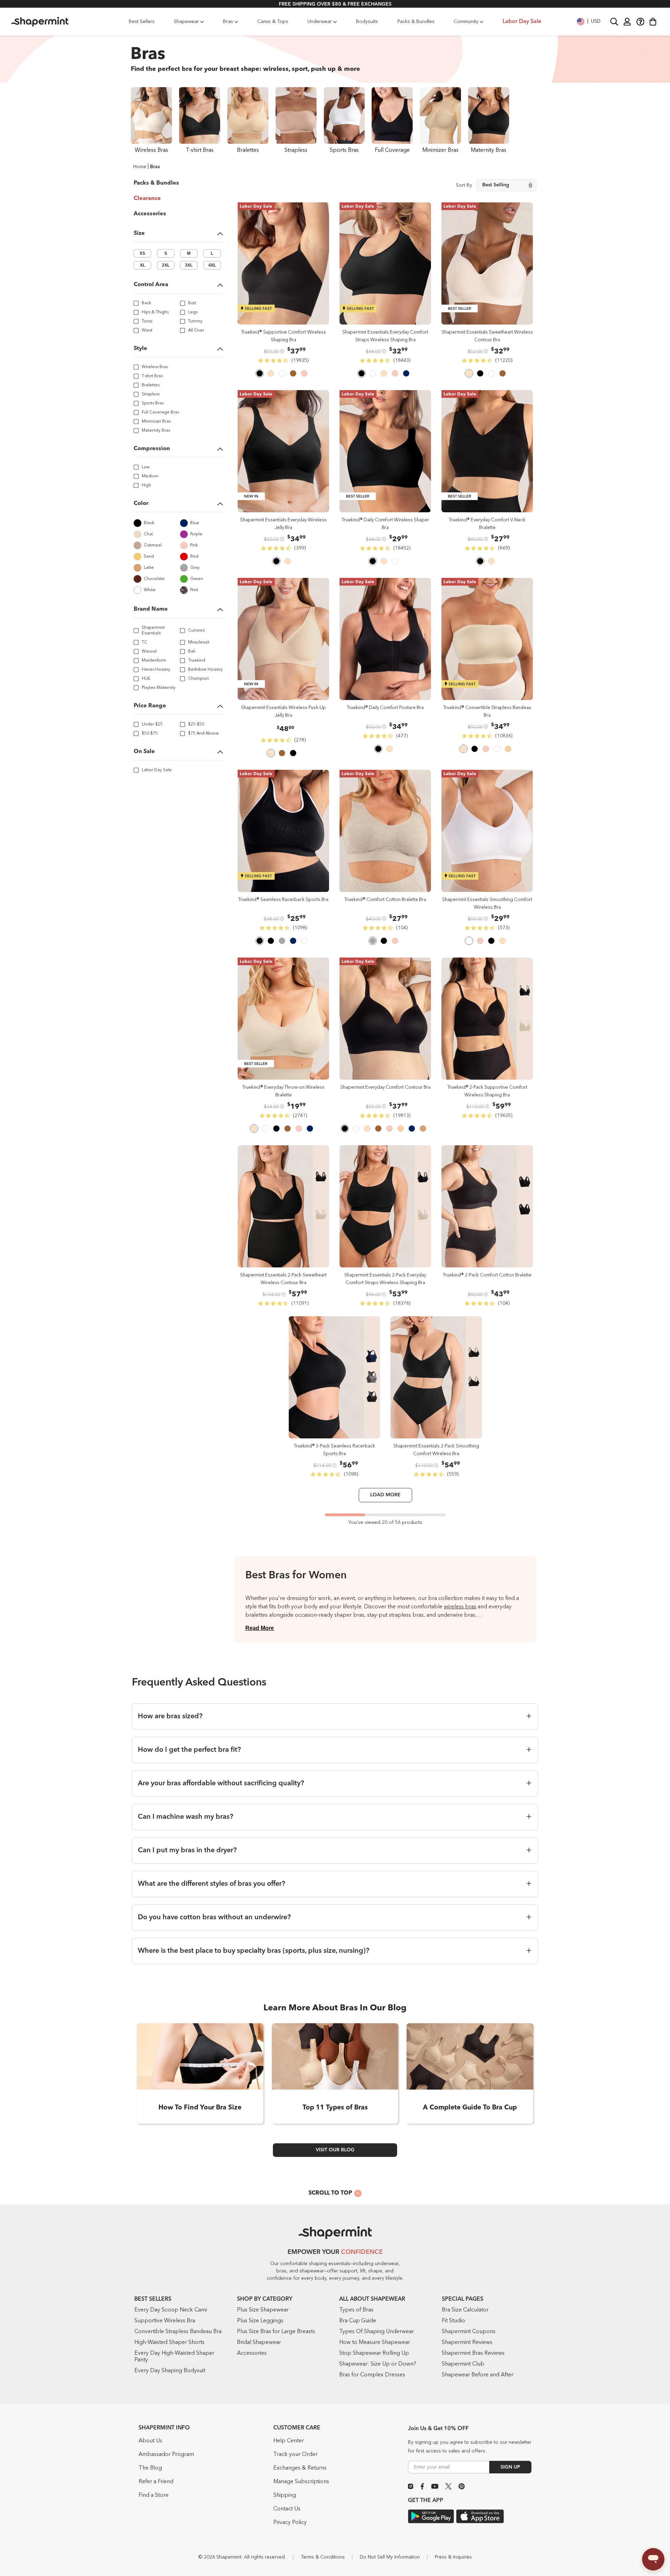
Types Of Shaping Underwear (377, 2332)
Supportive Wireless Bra (165, 2321)
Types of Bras (356, 2310)
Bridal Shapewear (259, 2343)
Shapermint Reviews (467, 2343)
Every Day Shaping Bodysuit (170, 2371)
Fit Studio (453, 2321)
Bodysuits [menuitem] (367, 22)
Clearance (147, 199)
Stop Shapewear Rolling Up (374, 2353)
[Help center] (640, 21)
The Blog (150, 2468)
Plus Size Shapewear (263, 2310)
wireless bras (460, 1607)
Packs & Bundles (156, 183)
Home (140, 167)
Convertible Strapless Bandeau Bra (178, 2332)
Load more (385, 1495)
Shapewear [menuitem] (186, 22)
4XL (212, 265)
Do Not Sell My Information (390, 2557)
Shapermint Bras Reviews (473, 2353)
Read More (260, 1628)
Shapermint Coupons (469, 2332)
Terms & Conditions (323, 2557)
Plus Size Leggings (260, 2321)
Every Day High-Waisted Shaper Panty (174, 2357)
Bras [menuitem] (228, 22)
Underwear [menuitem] (320, 22)
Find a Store (154, 2495)
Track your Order (295, 2455)
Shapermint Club (463, 2364)
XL (143, 265)
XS (142, 253)
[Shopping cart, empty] (653, 22)
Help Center (289, 2441)
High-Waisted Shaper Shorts (169, 2343)
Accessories (150, 214)
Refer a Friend (156, 2482)
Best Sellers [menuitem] (142, 22)
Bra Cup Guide (358, 2321)
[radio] (260, 374)
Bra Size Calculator (465, 2310)
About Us (150, 2441)
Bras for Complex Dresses (372, 2375)
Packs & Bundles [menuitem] (416, 22)
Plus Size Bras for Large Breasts (276, 2332)
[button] (589, 22)
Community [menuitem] (466, 22)
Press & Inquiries (453, 2557)
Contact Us (287, 2509)
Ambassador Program (166, 2455)
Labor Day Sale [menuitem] (522, 22)
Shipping (285, 2495)
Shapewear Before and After (478, 2375)
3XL (189, 265)
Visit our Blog (335, 2150)
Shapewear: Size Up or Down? (378, 2364)
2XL (166, 265)
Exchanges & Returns (300, 2468)
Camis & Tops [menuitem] (273, 22)
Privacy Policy (290, 2523)
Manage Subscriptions (301, 2482)
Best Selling (496, 185)
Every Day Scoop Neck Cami (171, 2310)
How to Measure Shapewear (375, 2343)
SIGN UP (510, 2467)
